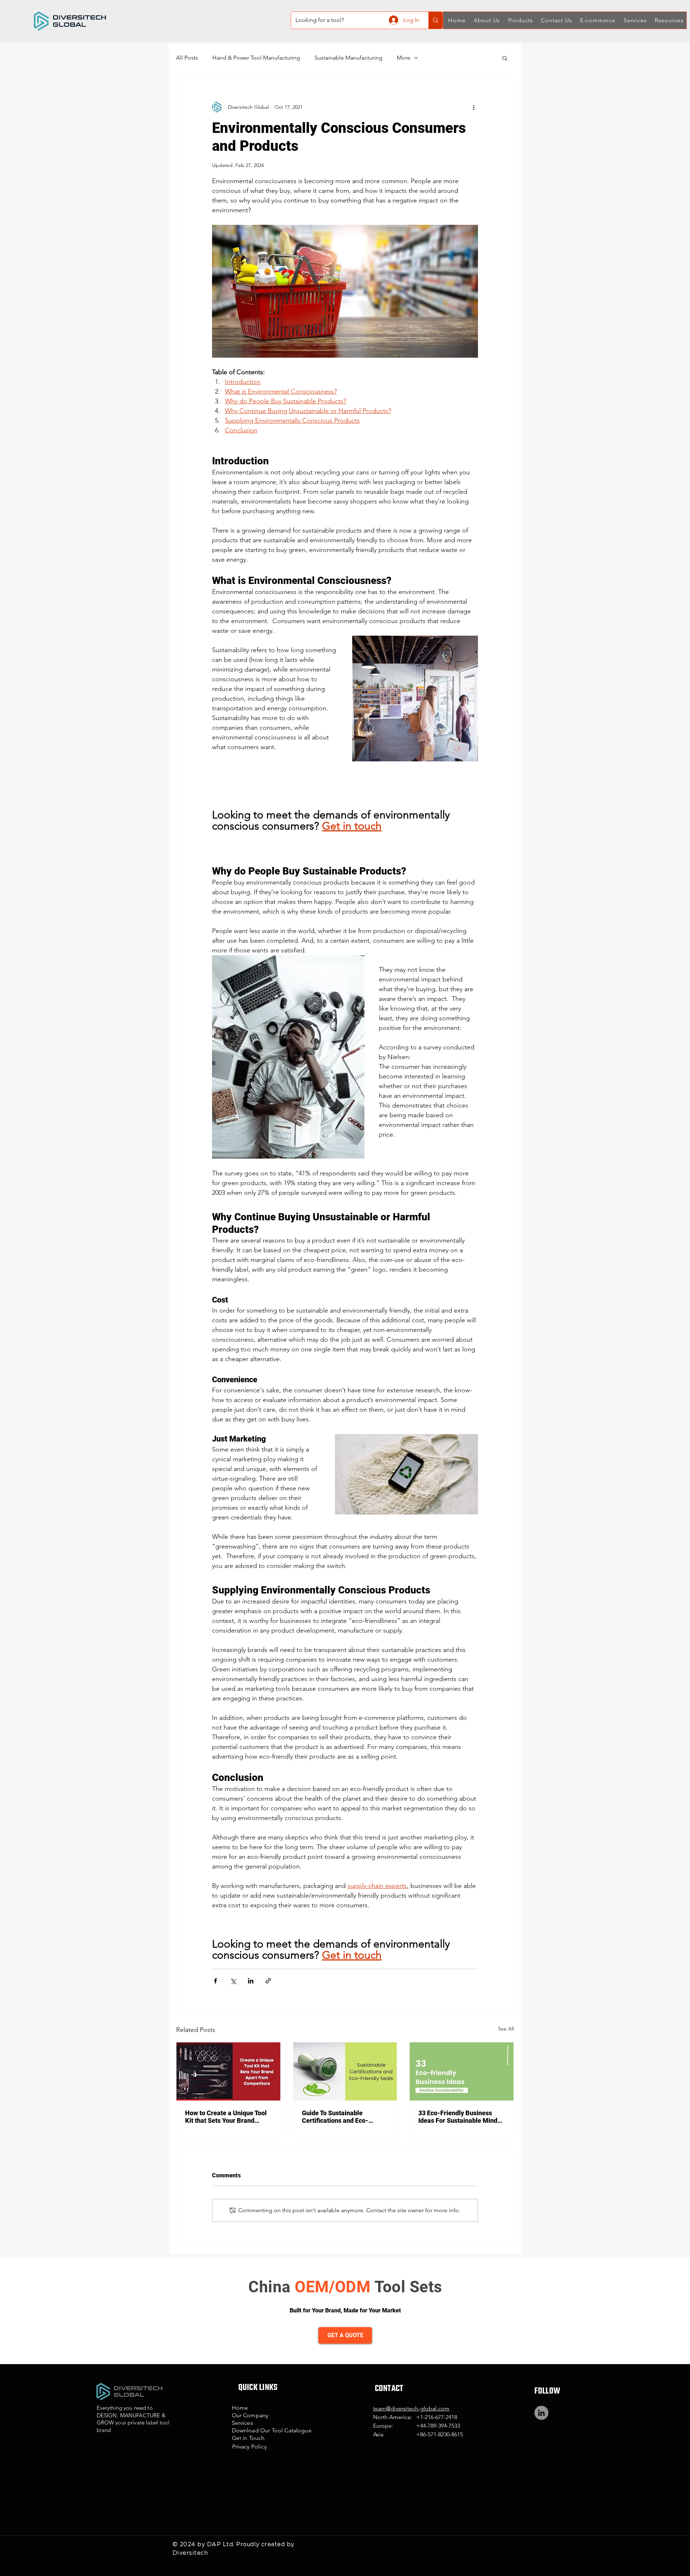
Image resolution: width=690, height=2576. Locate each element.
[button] (486, 20)
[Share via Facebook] (215, 1981)
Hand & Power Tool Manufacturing (256, 58)
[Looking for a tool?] (435, 20)
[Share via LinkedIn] (251, 1981)
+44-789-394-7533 (438, 2426)
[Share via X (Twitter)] (233, 1981)
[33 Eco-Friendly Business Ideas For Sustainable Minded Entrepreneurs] (462, 2071)
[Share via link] (268, 1981)
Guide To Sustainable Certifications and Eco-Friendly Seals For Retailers (342, 2117)
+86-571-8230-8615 (440, 2434)
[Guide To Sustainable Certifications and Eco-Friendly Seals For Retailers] (345, 2071)
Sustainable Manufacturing (348, 58)
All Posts (187, 58)
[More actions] (474, 107)
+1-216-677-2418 (437, 2417)
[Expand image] (415, 698)
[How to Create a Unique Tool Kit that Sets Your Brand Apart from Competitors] (228, 2071)
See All (506, 2029)
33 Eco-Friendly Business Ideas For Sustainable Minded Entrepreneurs (461, 2117)
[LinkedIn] (541, 2413)
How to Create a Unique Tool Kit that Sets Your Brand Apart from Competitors (226, 2117)
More (404, 58)
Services (242, 2423)
